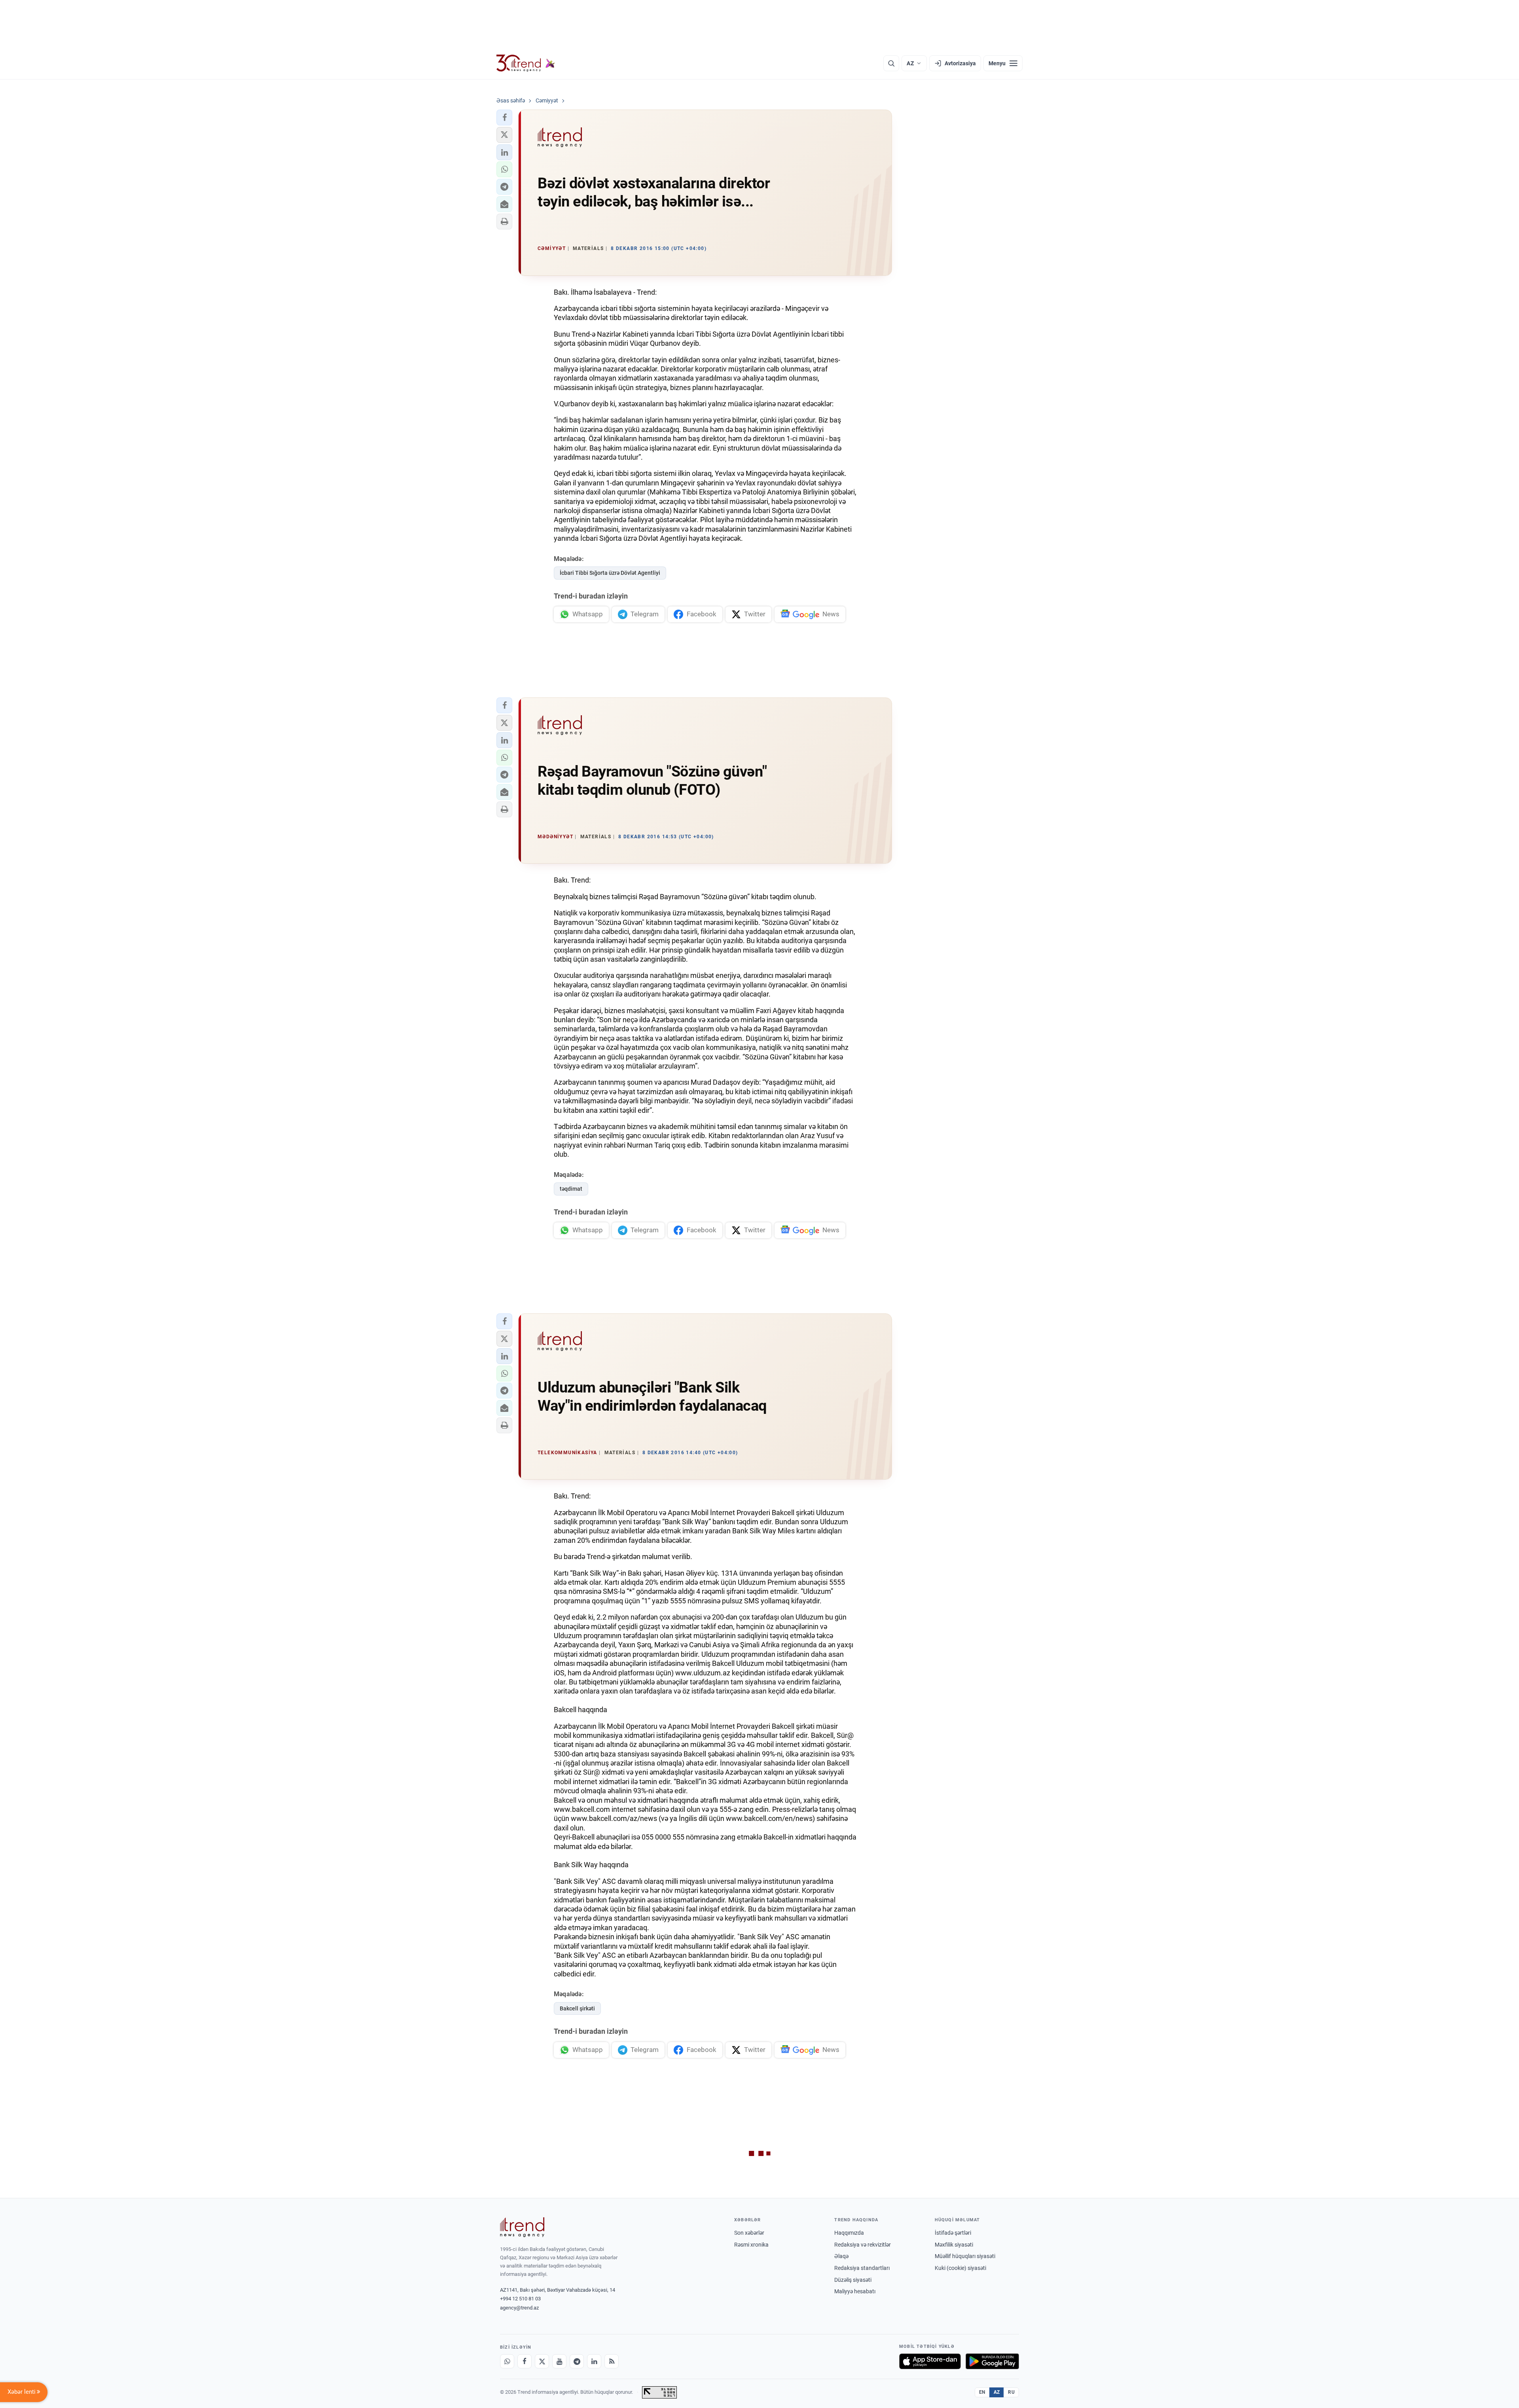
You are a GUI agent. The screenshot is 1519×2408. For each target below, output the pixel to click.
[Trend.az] (526, 63)
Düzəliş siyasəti (853, 2280)
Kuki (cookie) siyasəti (960, 2268)
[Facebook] (525, 2361)
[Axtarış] (891, 63)
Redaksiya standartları (862, 2268)
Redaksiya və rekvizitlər (863, 2245)
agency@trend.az (519, 2308)
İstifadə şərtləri (953, 2233)
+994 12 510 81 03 (520, 2299)
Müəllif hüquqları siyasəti (965, 2256)
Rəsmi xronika (751, 2245)
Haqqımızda (849, 2233)
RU (1011, 2392)
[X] (542, 2361)
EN (982, 2392)
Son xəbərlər (749, 2233)
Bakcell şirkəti (577, 2008)
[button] (504, 117)
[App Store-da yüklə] (930, 2361)
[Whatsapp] (507, 2361)
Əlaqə (841, 2256)
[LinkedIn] (594, 2361)
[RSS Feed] (612, 2361)
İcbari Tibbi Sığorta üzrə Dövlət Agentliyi (610, 573)
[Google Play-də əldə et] (992, 2361)
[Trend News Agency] (522, 2227)
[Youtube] (559, 2361)
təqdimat (571, 1189)
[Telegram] (577, 2361)
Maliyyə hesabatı (855, 2291)
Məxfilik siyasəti (954, 2245)
